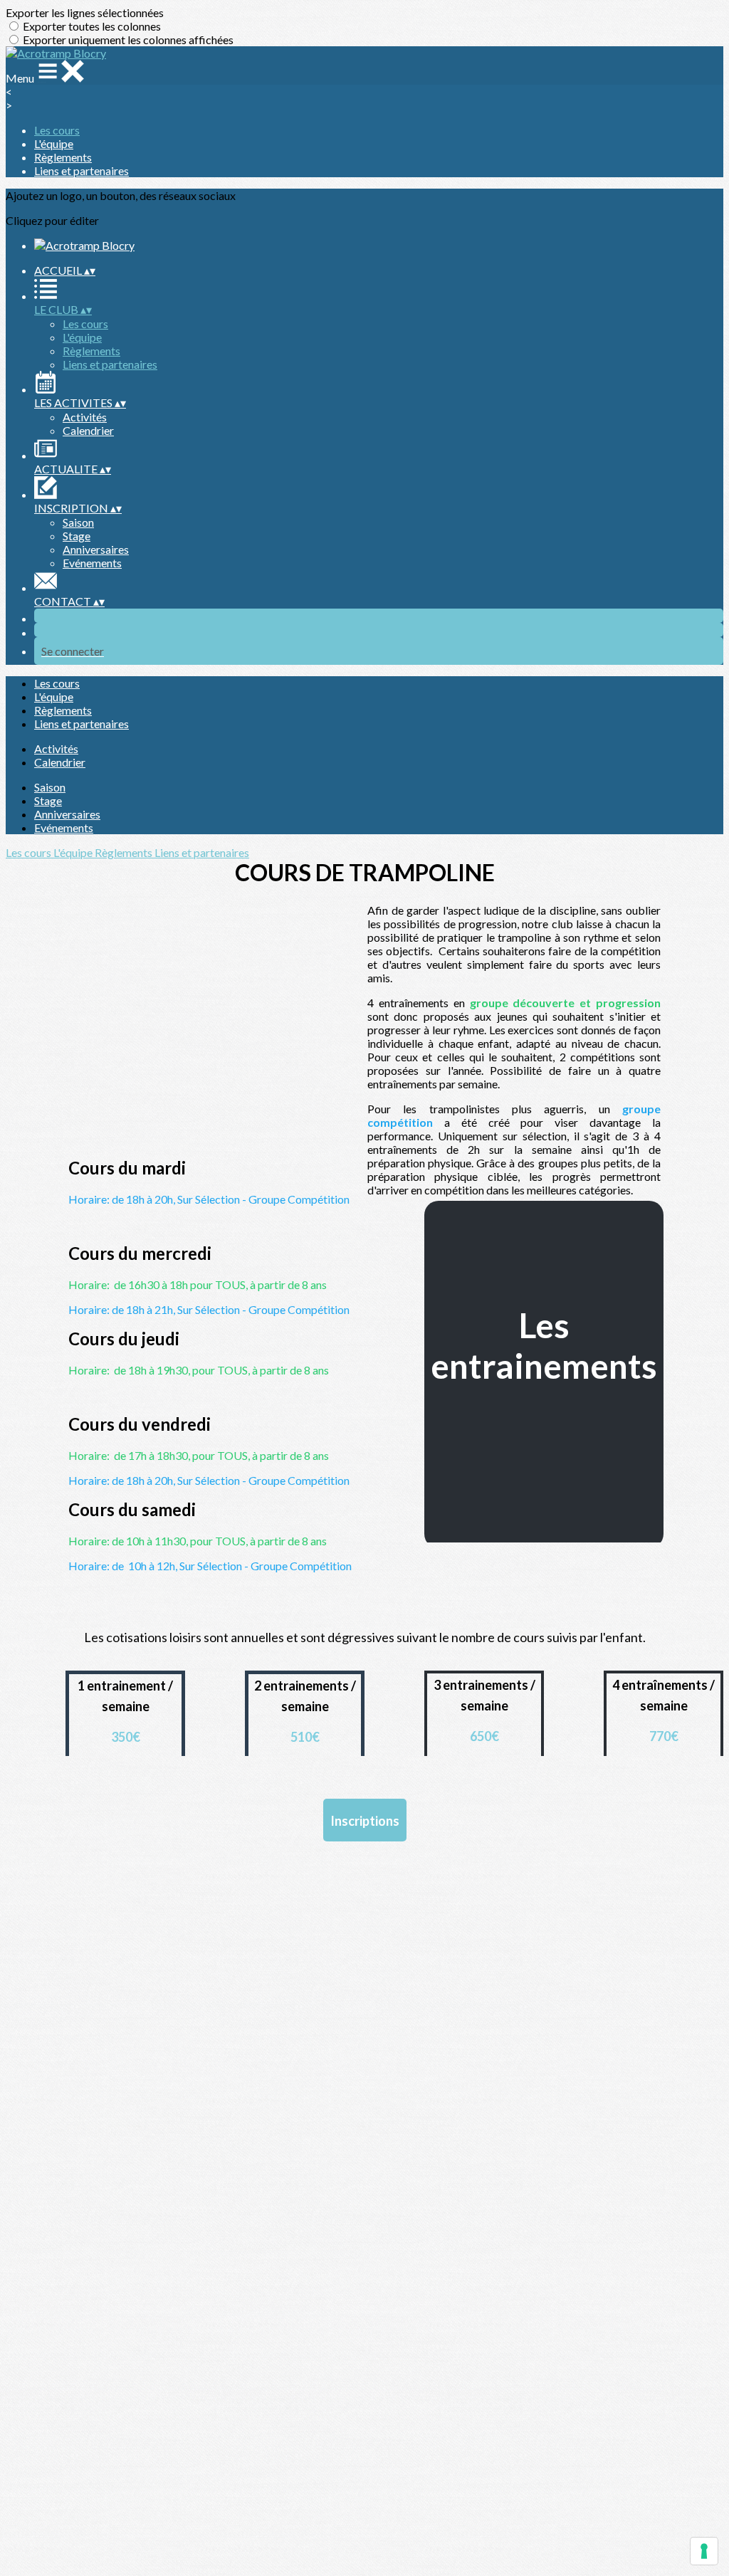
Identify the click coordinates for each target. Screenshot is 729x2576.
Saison (78, 522)
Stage (77, 536)
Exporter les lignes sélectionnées (85, 12)
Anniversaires (96, 549)
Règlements (63, 157)
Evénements (92, 563)
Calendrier (88, 430)
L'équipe (54, 143)
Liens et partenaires (82, 170)
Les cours (57, 130)
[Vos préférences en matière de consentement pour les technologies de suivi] (704, 2551)
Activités (85, 417)
